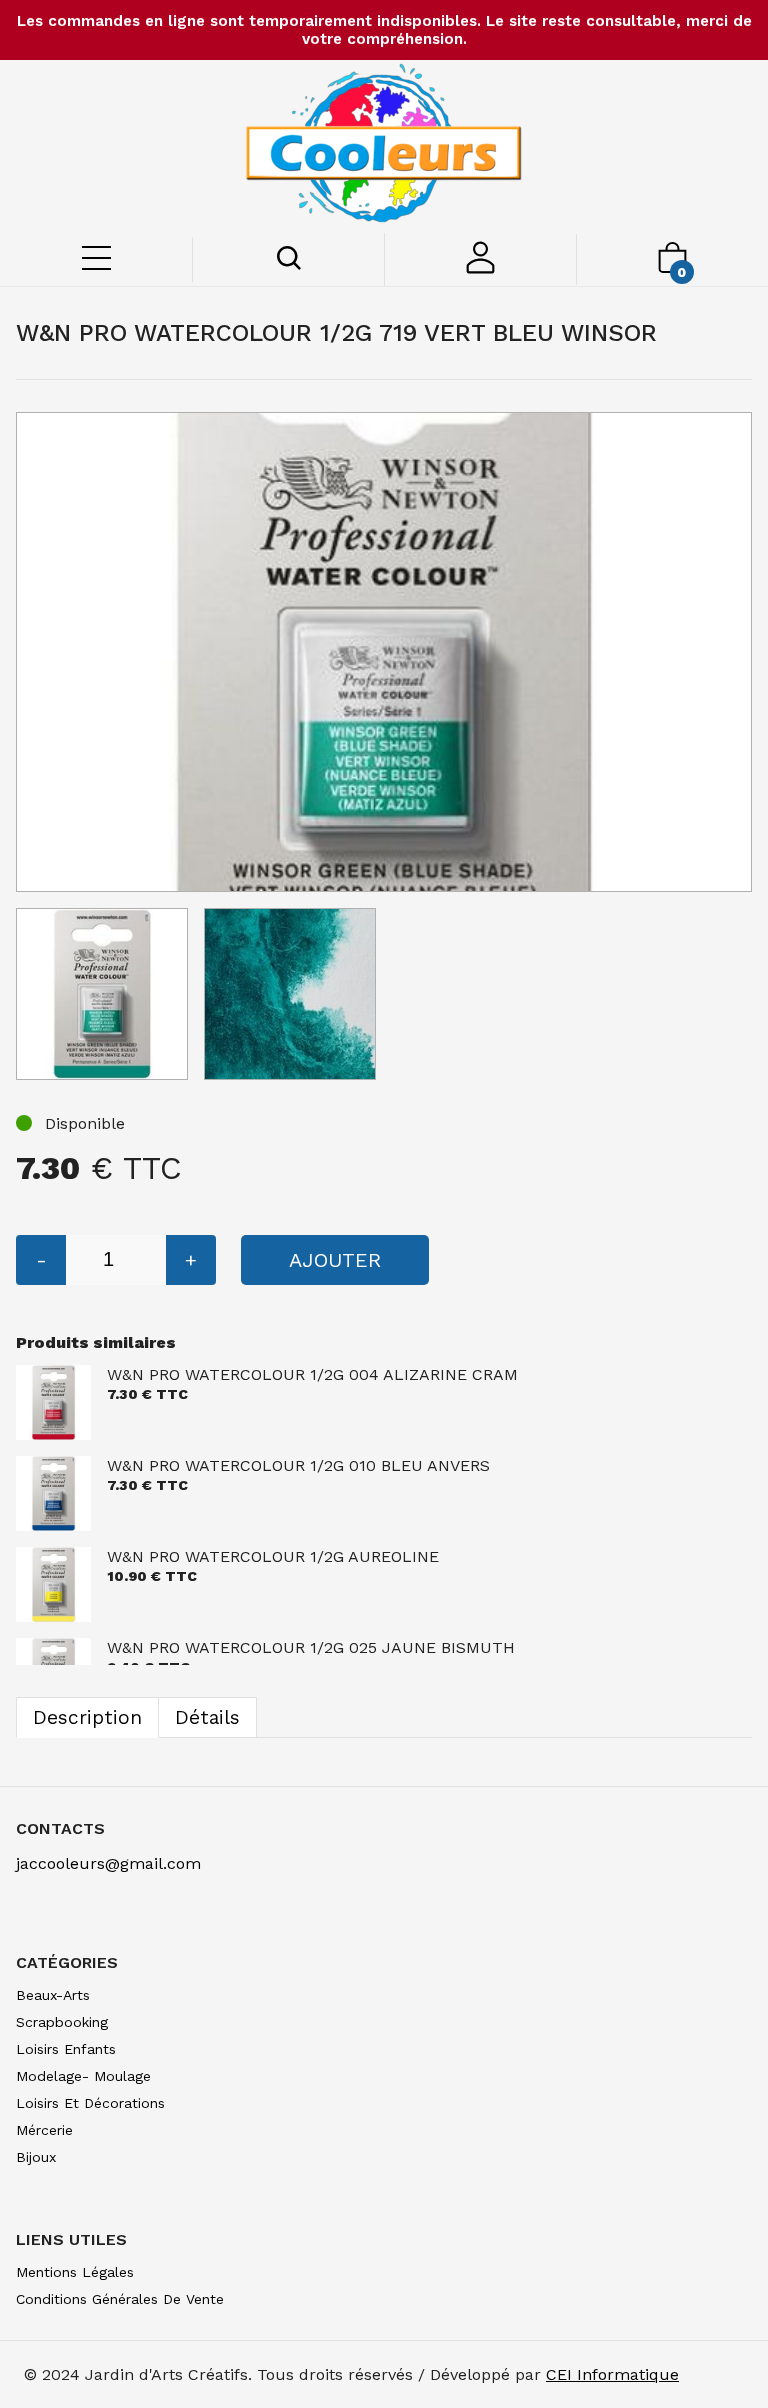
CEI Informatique (612, 2374)
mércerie (44, 2130)
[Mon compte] (480, 268)
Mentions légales (75, 2272)
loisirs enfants (66, 2049)
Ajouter (335, 1260)
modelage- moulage (83, 2076)
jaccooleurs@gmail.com (108, 1863)
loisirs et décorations (90, 2103)
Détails (207, 1717)
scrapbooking (62, 2022)
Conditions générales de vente (120, 2299)
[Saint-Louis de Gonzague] (384, 146)
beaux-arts (53, 1995)
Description (87, 1717)
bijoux (36, 2157)
